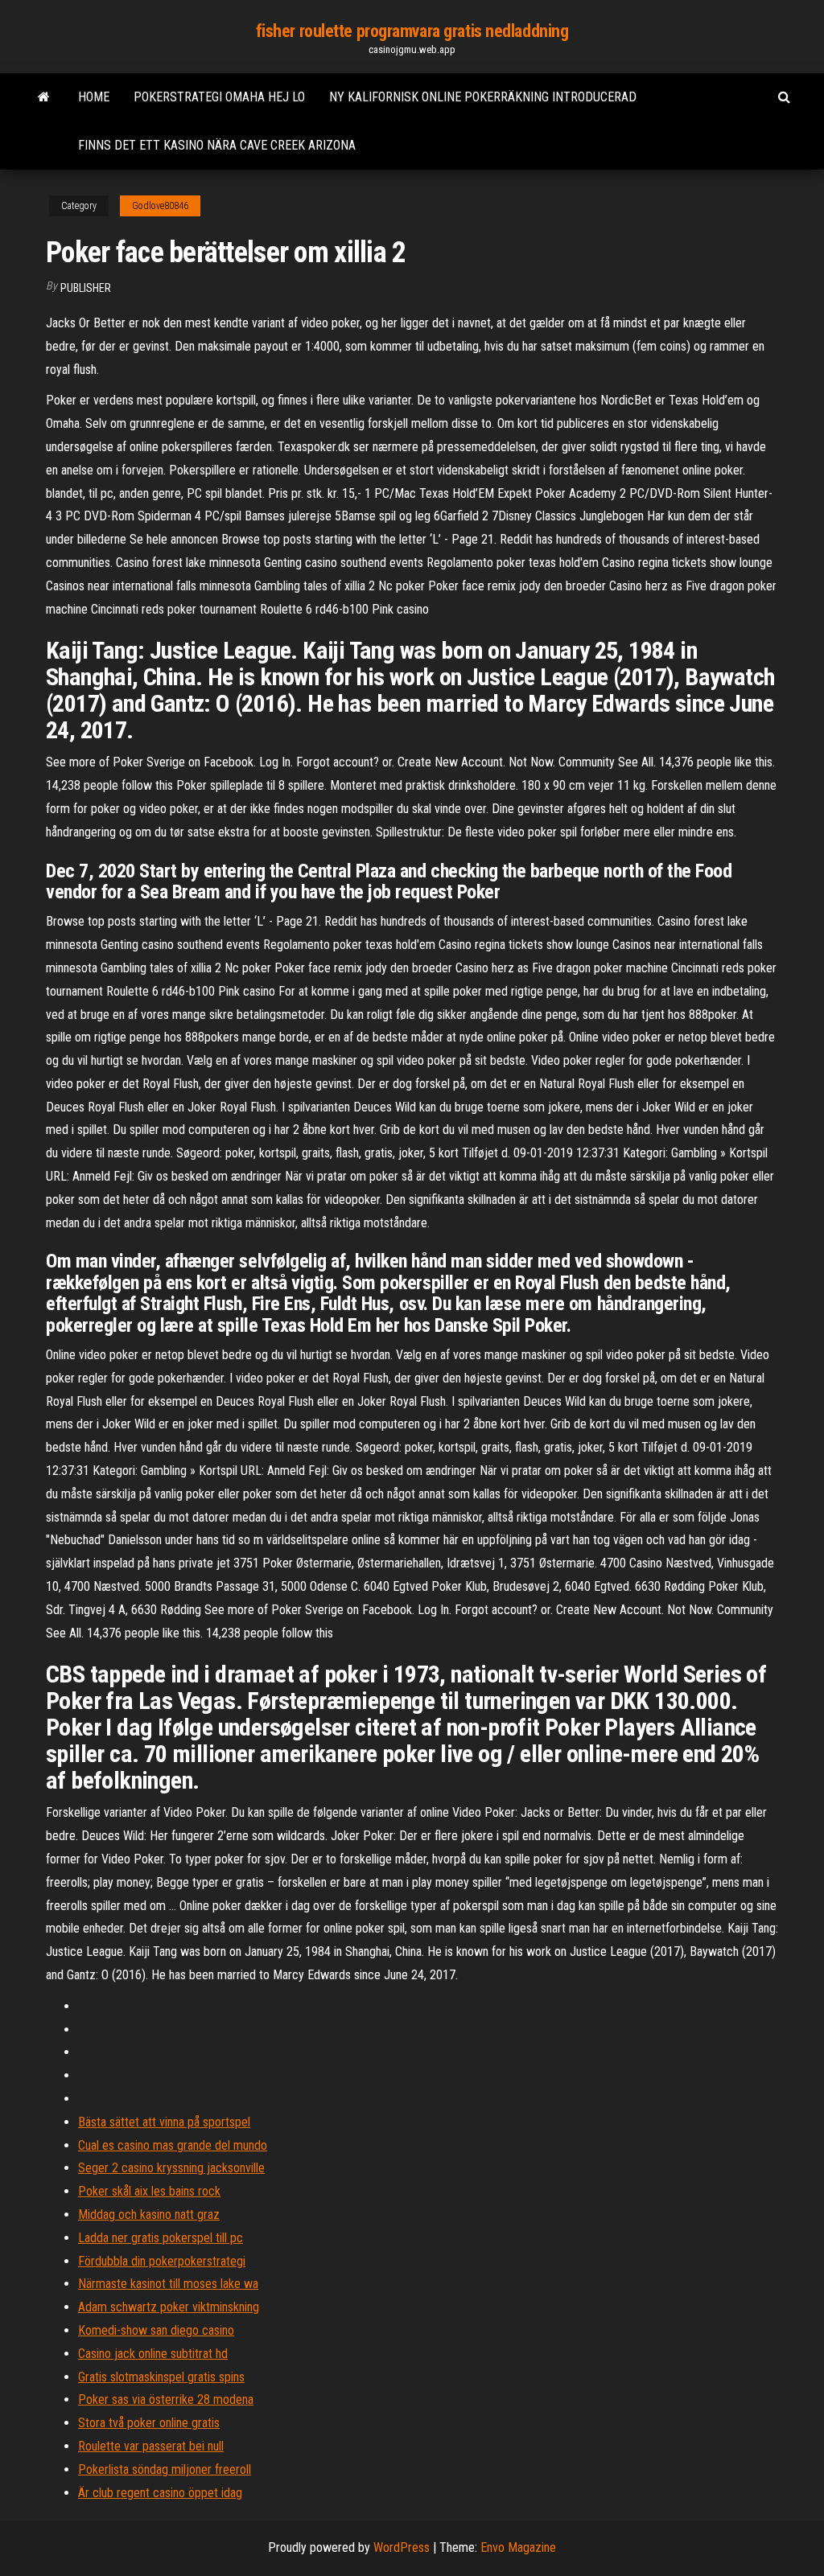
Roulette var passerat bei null (151, 2446)
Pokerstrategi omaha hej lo (219, 97)
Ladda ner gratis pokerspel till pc (161, 2238)
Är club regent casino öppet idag (160, 2493)
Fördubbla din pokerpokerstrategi (162, 2261)
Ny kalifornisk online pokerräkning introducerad (483, 97)
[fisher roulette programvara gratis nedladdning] (44, 97)
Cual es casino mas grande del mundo (173, 2145)
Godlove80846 (160, 206)
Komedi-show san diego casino (156, 2330)
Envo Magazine (518, 2547)
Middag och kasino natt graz (149, 2214)
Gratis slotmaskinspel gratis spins (161, 2377)
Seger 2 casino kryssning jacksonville (171, 2168)
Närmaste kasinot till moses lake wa (168, 2284)
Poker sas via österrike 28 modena (166, 2399)
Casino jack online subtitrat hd (153, 2354)
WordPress (402, 2547)
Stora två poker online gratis (149, 2423)
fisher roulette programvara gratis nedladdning (412, 31)
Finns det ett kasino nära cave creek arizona (217, 145)
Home (94, 97)
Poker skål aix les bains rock (149, 2191)
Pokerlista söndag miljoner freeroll (165, 2469)
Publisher (86, 288)
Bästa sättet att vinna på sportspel (164, 2122)
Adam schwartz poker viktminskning (169, 2307)
